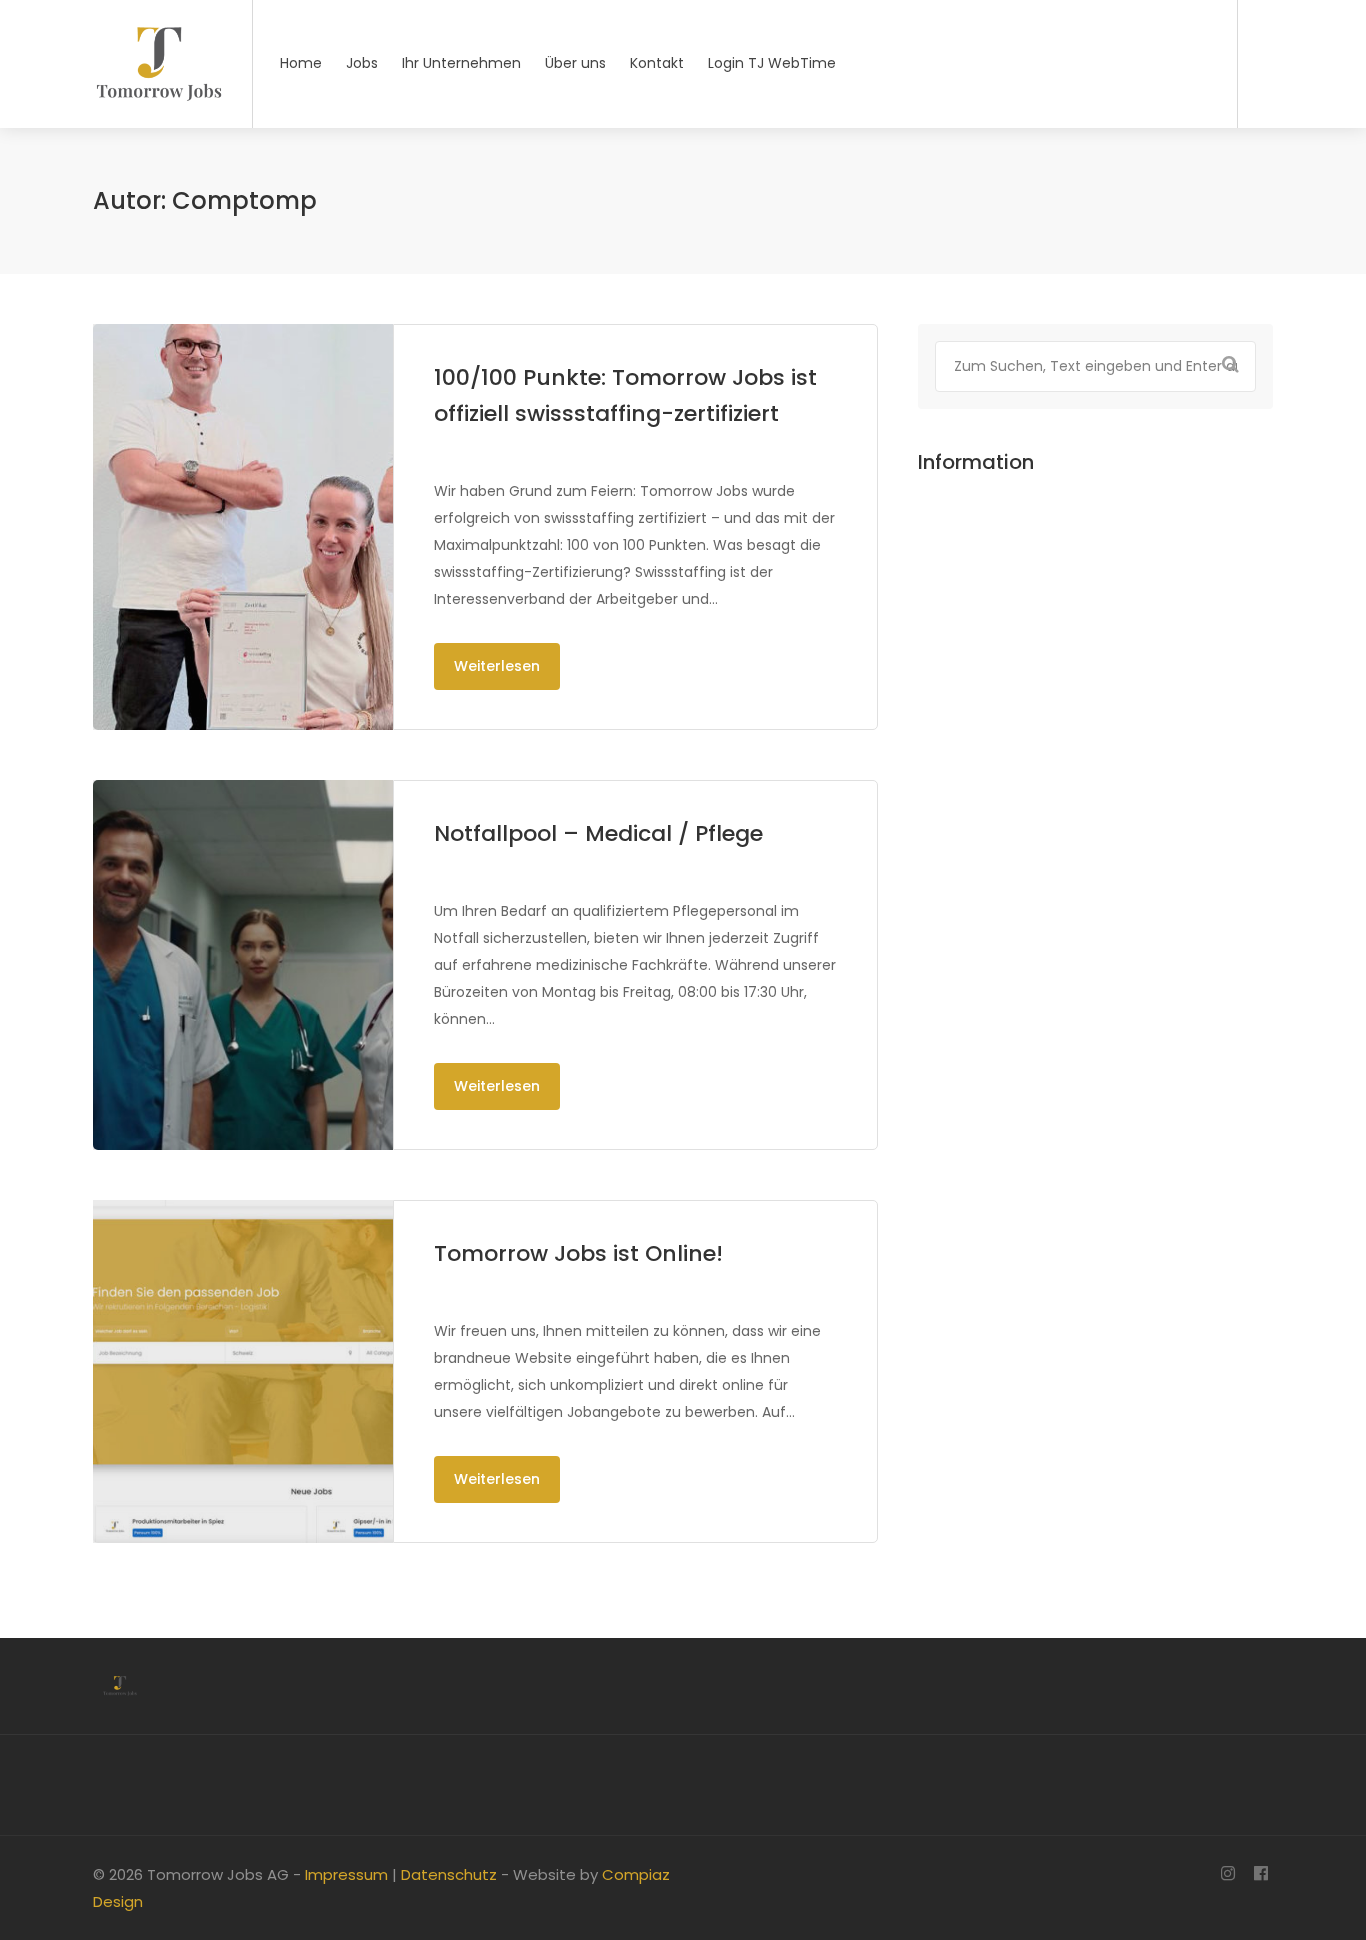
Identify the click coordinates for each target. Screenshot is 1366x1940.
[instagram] (1227, 1874)
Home (301, 63)
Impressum (346, 1874)
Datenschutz (449, 1874)
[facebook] (1260, 1874)
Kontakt (657, 63)
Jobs (362, 63)
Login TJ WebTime (772, 63)
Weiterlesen (497, 666)
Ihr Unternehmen (461, 63)
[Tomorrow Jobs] (160, 128)
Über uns (575, 63)
